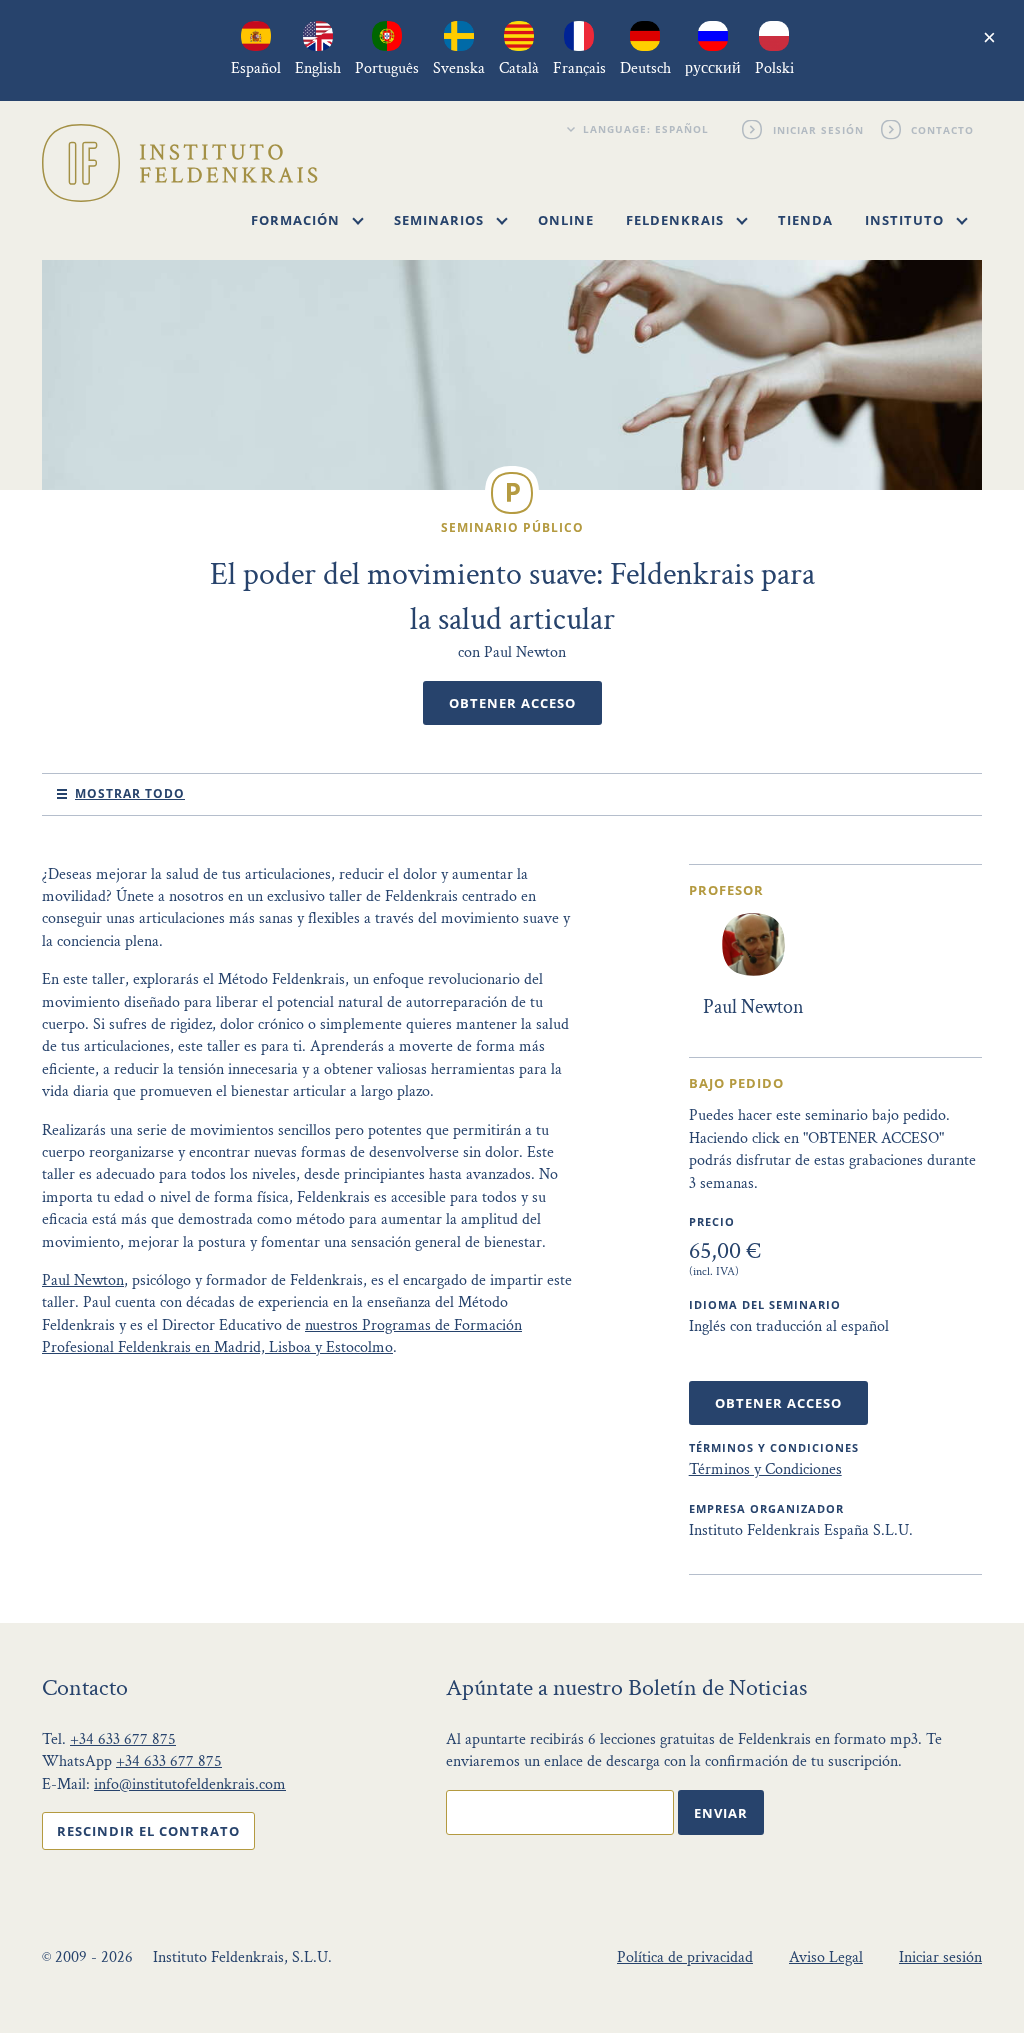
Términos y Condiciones (765, 1469)
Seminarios (441, 220)
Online (566, 220)
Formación (297, 220)
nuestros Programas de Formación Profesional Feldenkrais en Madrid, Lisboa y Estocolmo (282, 1336)
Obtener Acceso (512, 703)
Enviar (721, 1813)
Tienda (805, 220)
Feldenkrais (677, 220)
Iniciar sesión (818, 129)
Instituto (906, 220)
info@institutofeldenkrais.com (190, 1784)
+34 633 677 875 (123, 1739)
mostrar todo (130, 793)
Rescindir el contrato (148, 1831)
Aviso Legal (826, 1957)
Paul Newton (83, 1280)
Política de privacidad (685, 1957)
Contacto (943, 129)
